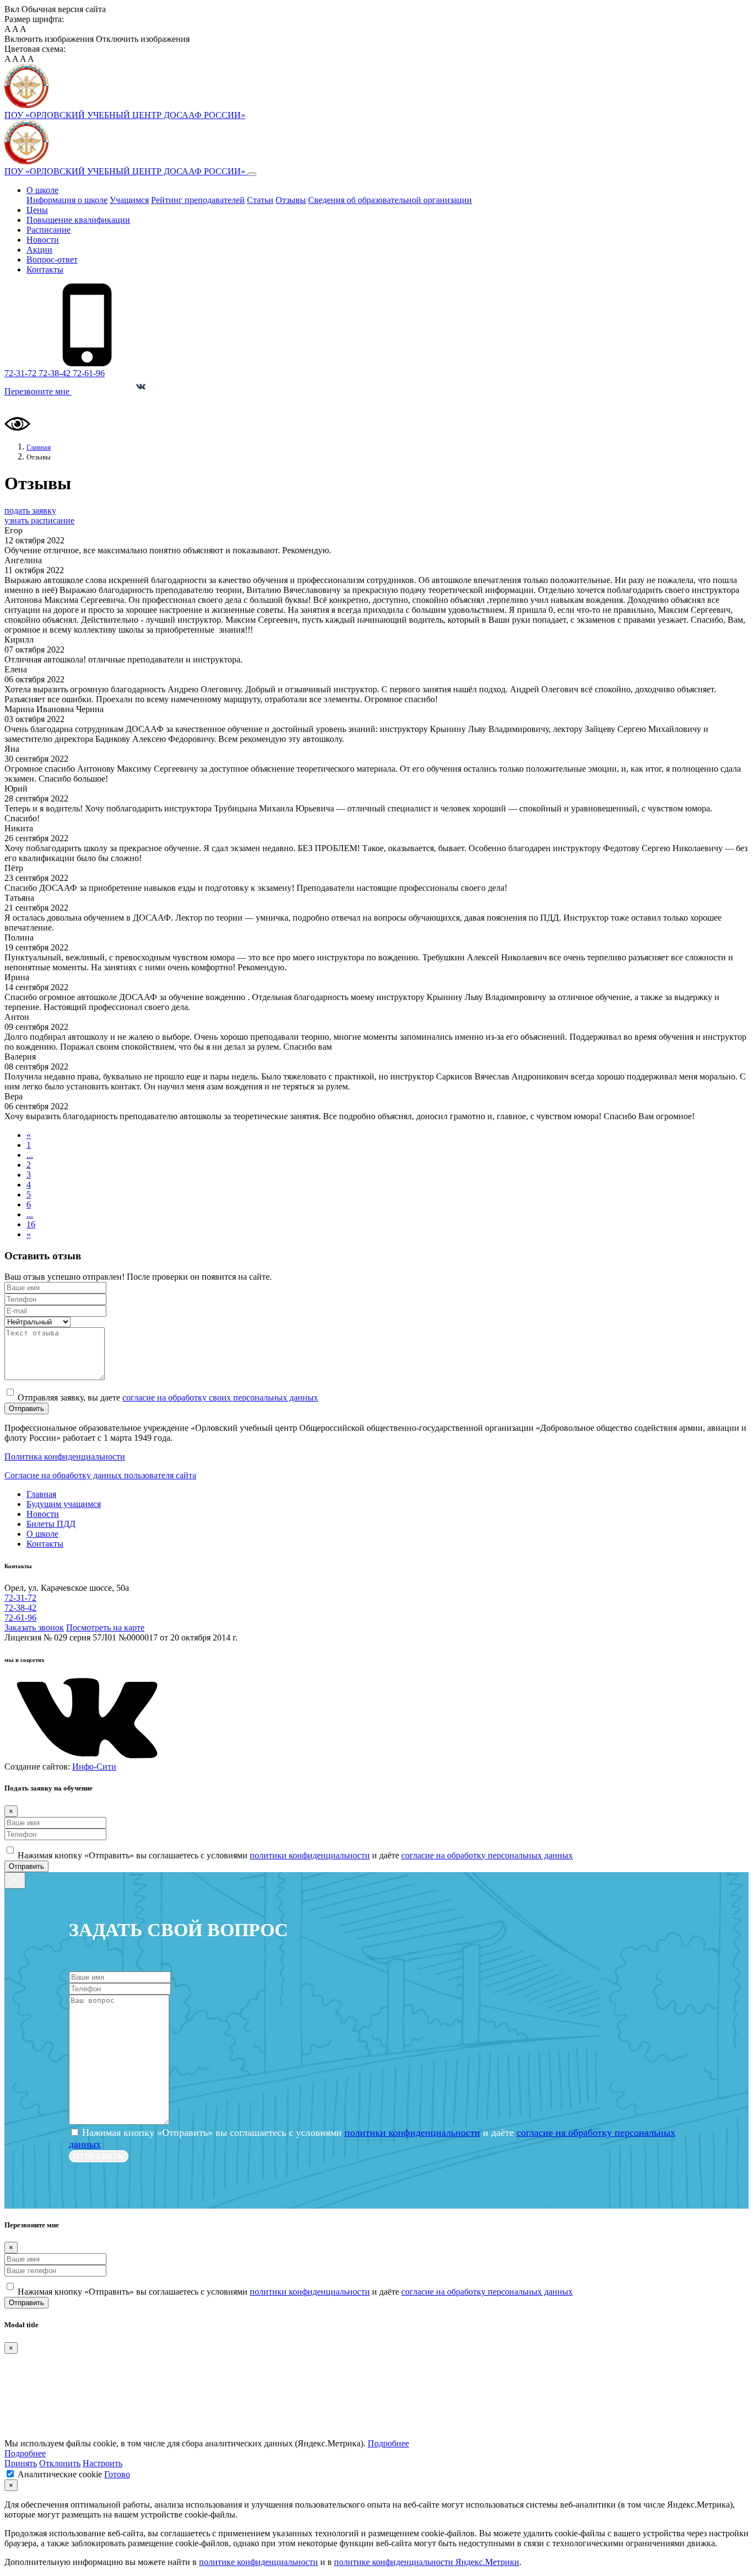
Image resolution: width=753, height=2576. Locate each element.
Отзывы (291, 200)
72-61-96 (89, 373)
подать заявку (30, 511)
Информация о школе (67, 200)
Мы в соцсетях (105, 392)
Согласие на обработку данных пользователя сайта (100, 1475)
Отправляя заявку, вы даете (168, 1397)
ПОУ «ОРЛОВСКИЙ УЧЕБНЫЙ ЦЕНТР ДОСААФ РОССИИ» (126, 171)
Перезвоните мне (38, 391)
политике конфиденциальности (259, 2562)
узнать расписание (39, 520)
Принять (21, 2463)
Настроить (103, 2463)
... (30, 1155)
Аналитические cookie (60, 2474)
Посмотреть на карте (105, 1628)
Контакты (45, 269)
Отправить (26, 1409)
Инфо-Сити (94, 1767)
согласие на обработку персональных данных (487, 1855)
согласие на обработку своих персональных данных (220, 1397)
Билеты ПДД (51, 1524)
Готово (117, 2474)
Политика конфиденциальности (65, 1457)
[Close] (15, 1880)
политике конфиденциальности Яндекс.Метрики (427, 2562)
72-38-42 (56, 373)
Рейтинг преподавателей (198, 200)
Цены (37, 210)
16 (31, 1224)
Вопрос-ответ (52, 260)
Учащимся (129, 200)
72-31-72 (21, 373)
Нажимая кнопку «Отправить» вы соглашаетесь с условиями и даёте (295, 1855)
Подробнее (388, 2443)
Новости (43, 240)
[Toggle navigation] (252, 174)
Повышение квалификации (78, 220)
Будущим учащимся (64, 1504)
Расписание (49, 230)
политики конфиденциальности (310, 1855)
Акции (39, 250)
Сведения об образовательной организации (390, 200)
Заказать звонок (34, 1628)
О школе (42, 190)
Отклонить (60, 2463)
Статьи (260, 200)
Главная (41, 1494)
